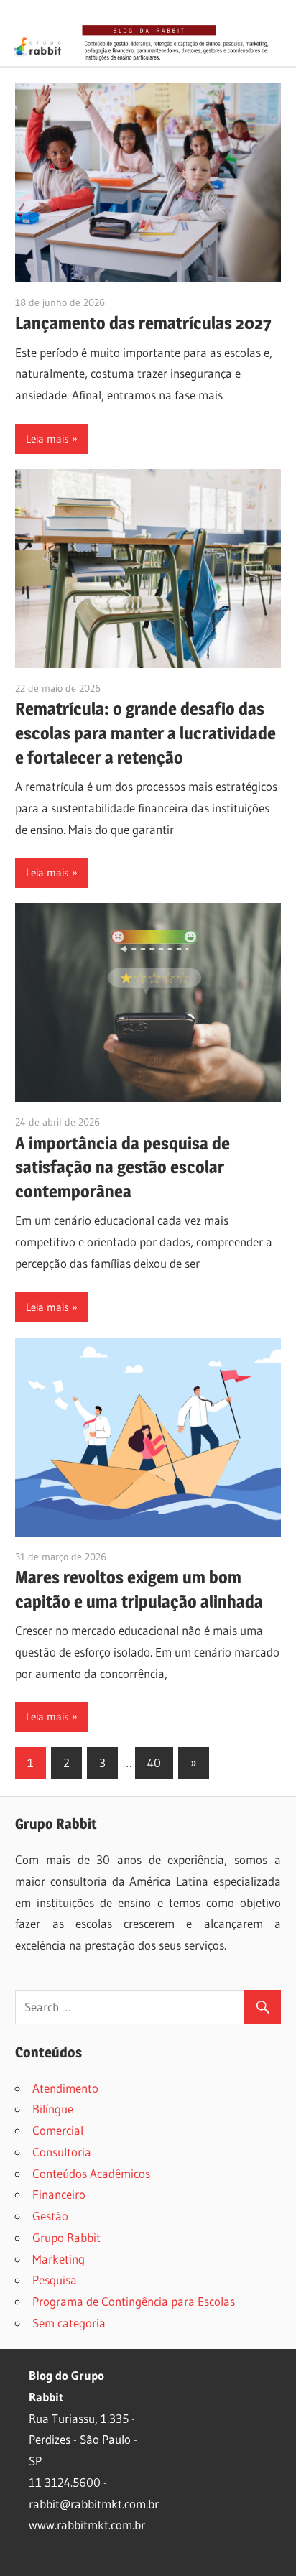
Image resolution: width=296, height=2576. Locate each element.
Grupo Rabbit (66, 2237)
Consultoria (62, 2152)
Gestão (50, 2216)
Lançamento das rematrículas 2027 (143, 323)
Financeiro (59, 2194)
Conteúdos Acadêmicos (91, 2173)
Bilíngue (53, 2109)
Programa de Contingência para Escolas (134, 2301)
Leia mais (47, 439)
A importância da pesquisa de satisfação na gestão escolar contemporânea (122, 1168)
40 (154, 1762)
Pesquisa (55, 2280)
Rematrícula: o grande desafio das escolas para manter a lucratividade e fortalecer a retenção (145, 733)
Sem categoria (69, 2323)
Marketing (59, 2259)
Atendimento (65, 2088)
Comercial (58, 2130)
